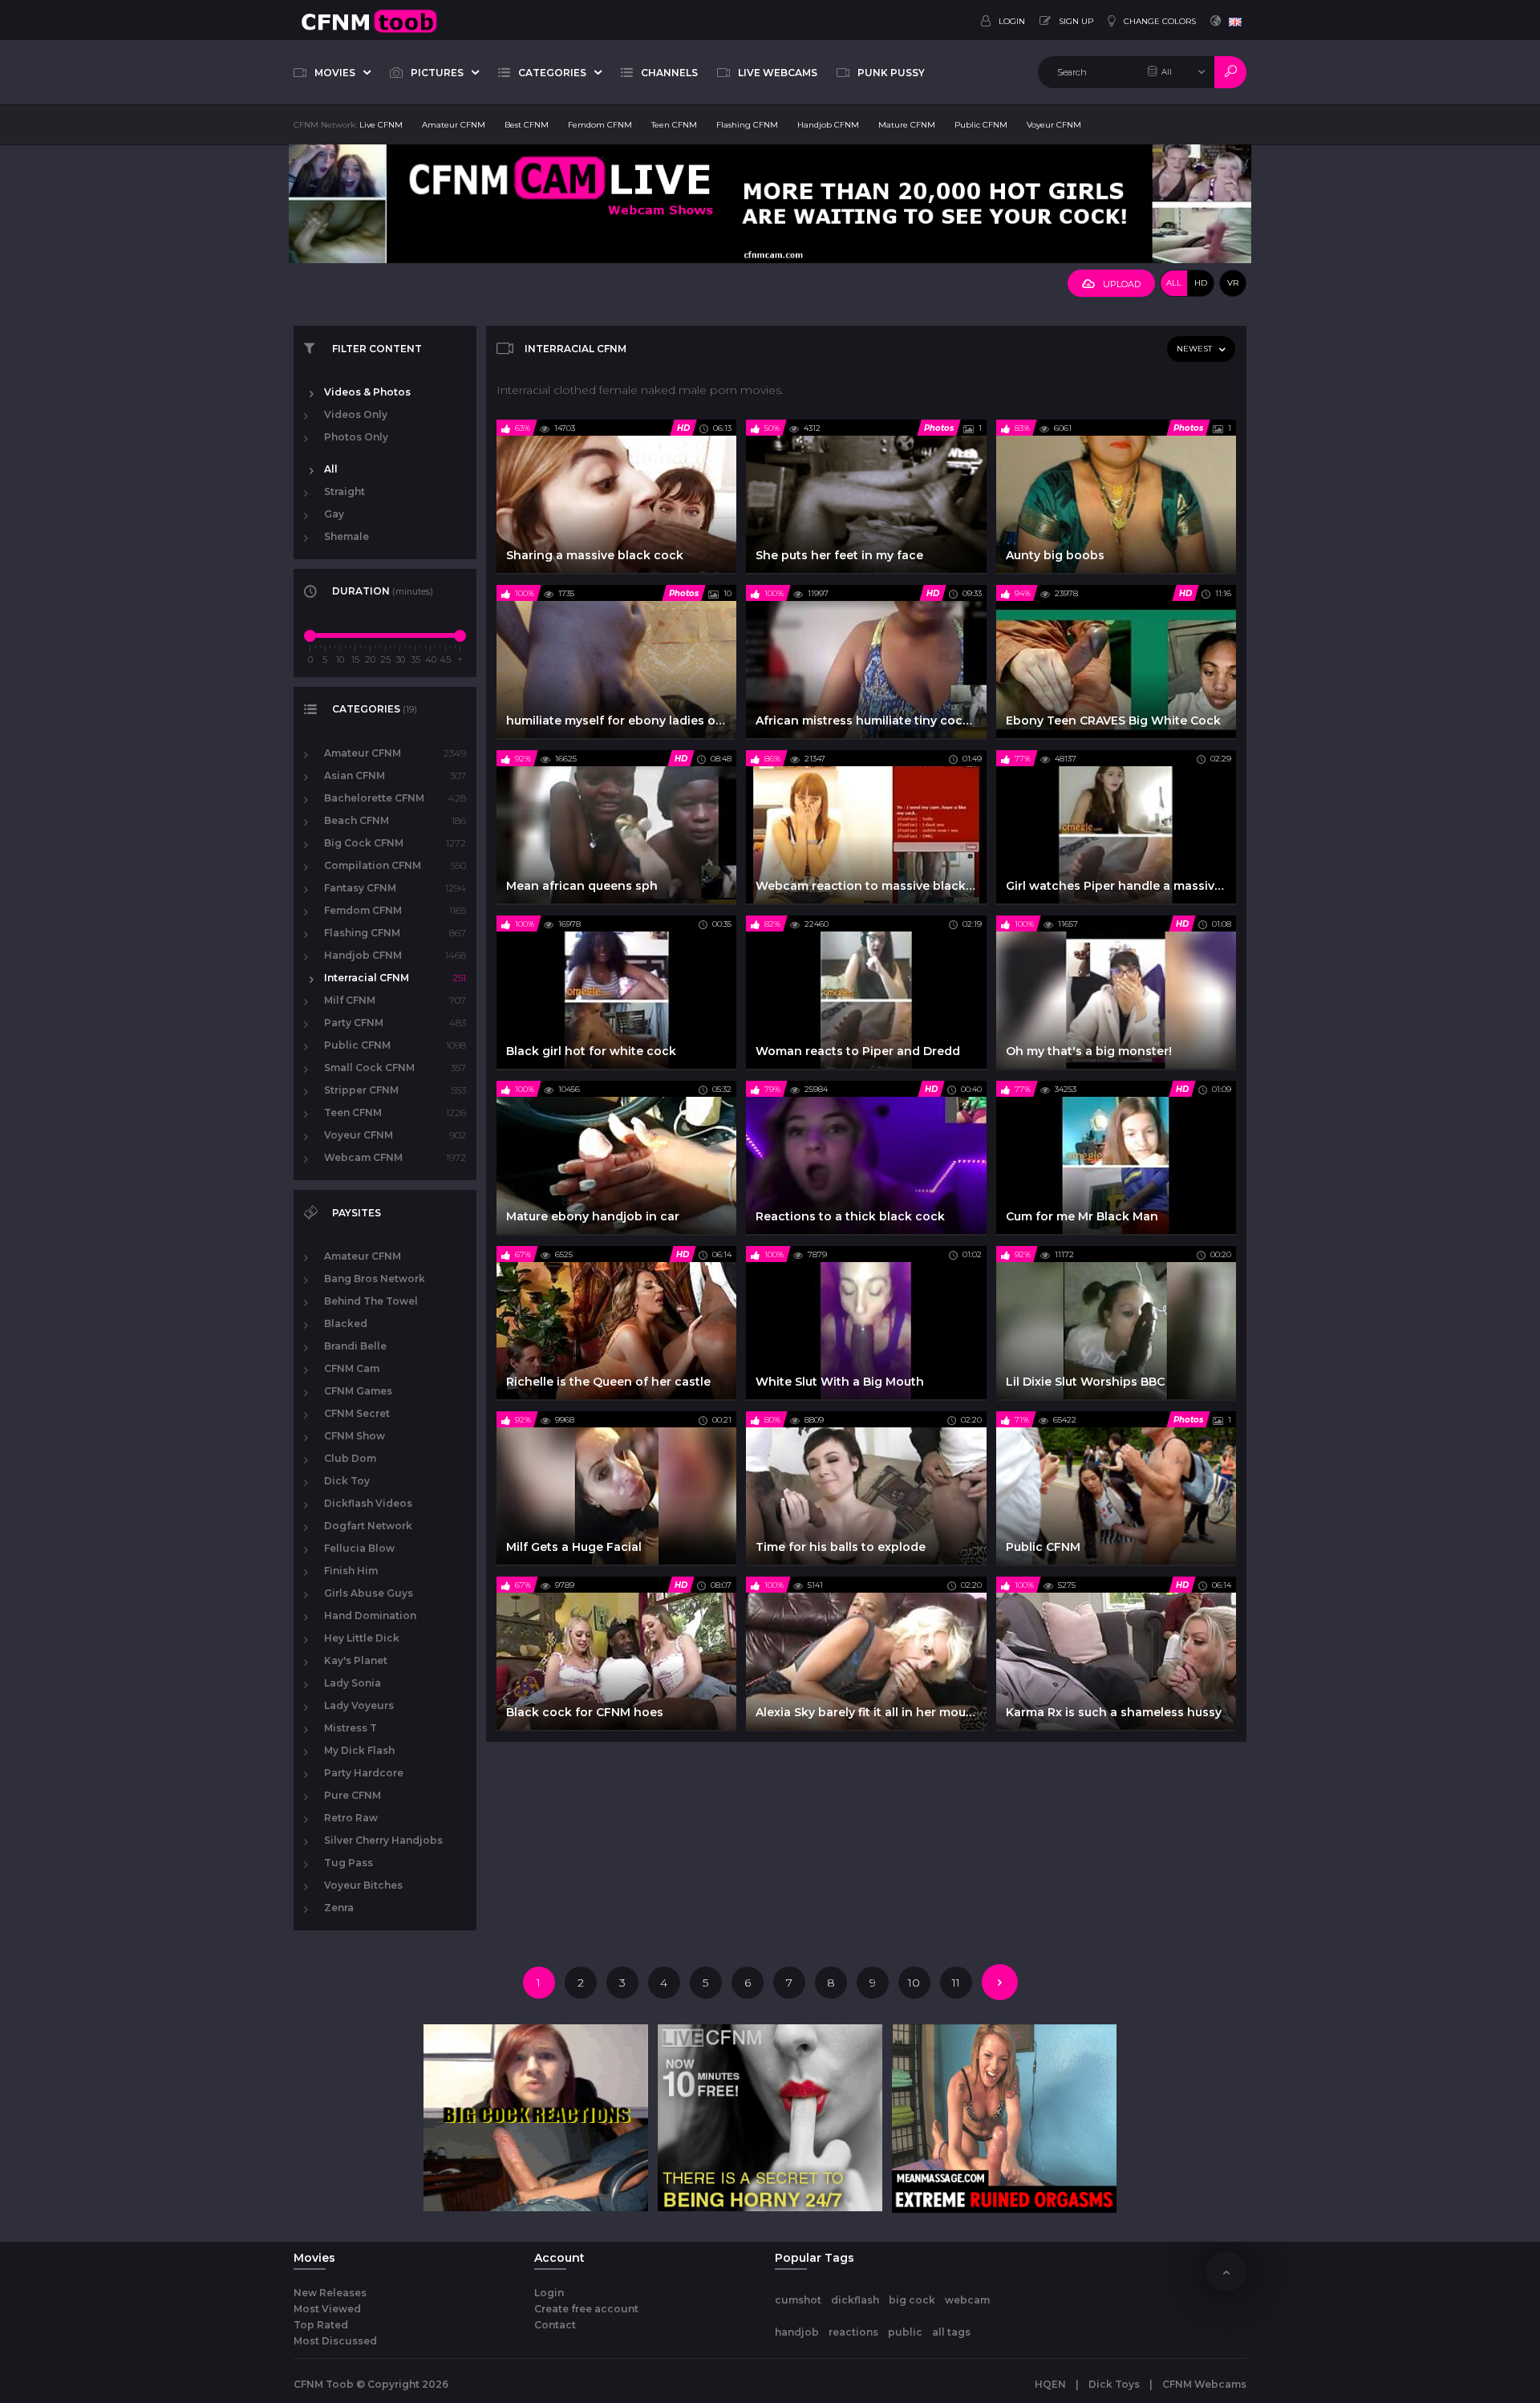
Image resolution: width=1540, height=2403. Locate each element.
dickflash (855, 2300)
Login (549, 2293)
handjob (797, 2332)
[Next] (1000, 1982)
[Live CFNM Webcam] (770, 203)
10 (914, 1983)
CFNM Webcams (1204, 2384)
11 (956, 1983)
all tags (951, 2332)
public (905, 2332)
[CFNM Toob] (369, 20)
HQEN (1050, 2384)
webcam (967, 2300)
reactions (853, 2332)
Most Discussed (335, 2341)
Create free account (586, 2309)
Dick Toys (1114, 2384)
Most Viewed (327, 2309)
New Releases (330, 2293)
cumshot (798, 2300)
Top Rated (321, 2325)
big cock (912, 2300)
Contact (555, 2325)
